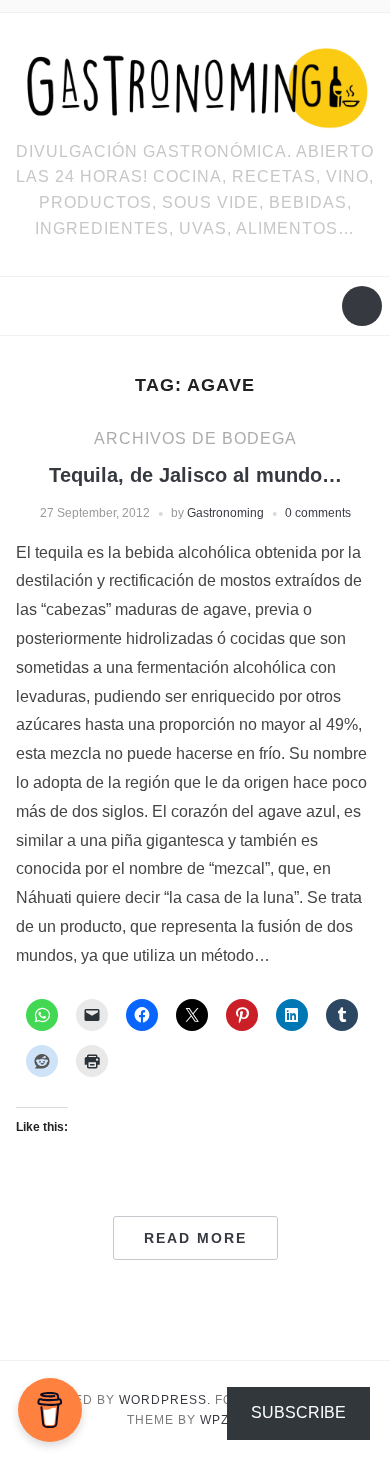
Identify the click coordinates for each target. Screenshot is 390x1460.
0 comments (318, 513)
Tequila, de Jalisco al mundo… (195, 475)
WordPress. (165, 1400)
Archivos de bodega (195, 438)
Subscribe (298, 1412)
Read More (195, 1238)
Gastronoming (225, 513)
